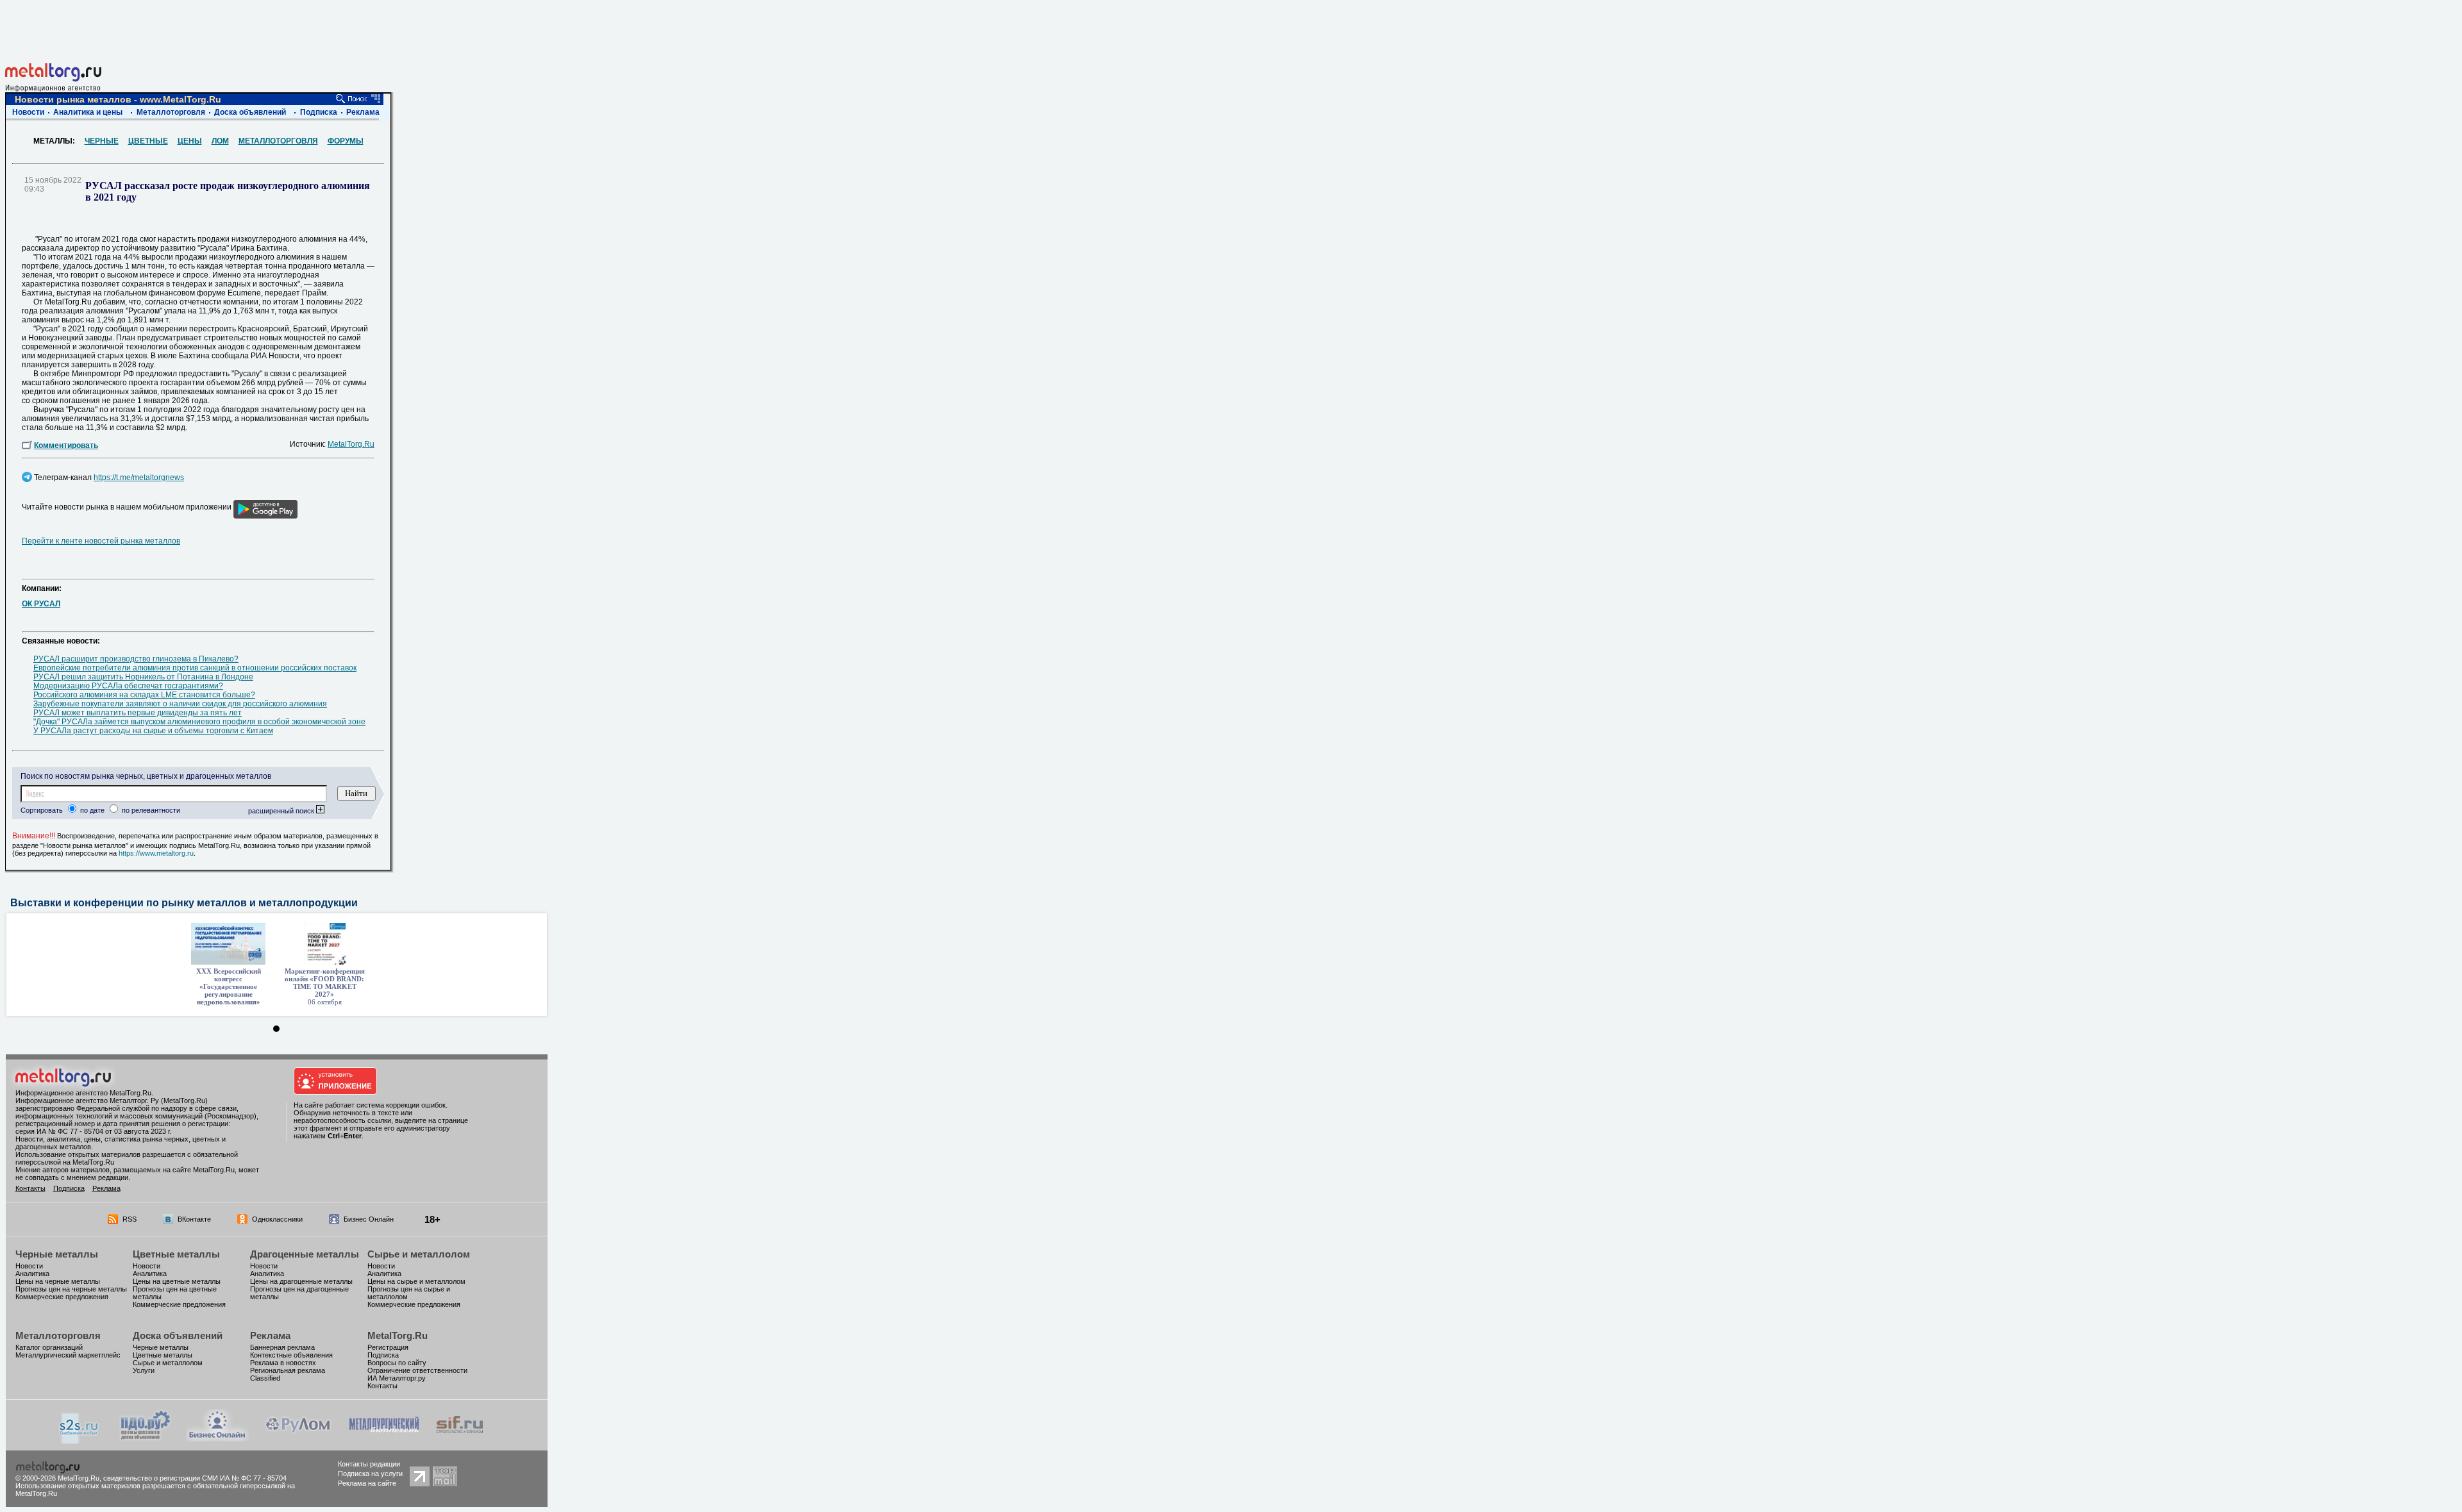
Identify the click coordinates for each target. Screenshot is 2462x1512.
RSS (130, 1219)
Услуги (144, 1370)
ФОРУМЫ (346, 141)
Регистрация (388, 1347)
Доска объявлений (250, 112)
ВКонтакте (194, 1219)
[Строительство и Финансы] (460, 1438)
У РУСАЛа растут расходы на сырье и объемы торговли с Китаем (153, 731)
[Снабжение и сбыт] (80, 1441)
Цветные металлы (176, 1254)
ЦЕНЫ (190, 141)
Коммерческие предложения (62, 1297)
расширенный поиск (282, 811)
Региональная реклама (288, 1370)
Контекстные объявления (291, 1355)
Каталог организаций (49, 1347)
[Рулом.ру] (298, 1438)
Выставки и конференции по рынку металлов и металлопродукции (184, 903)
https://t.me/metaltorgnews (139, 478)
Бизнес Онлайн (369, 1219)
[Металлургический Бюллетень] (384, 1438)
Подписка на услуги (370, 1474)
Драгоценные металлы (305, 1254)
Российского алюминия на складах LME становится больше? (144, 695)
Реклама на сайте (367, 1483)
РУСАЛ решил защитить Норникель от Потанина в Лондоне (143, 677)
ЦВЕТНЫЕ (148, 141)
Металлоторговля (171, 112)
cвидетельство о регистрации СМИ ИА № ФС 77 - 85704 (195, 1478)
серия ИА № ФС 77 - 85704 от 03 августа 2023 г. (94, 1131)
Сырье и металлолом (419, 1254)
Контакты (30, 1188)
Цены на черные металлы (58, 1281)
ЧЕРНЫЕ (102, 141)
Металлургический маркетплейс (68, 1355)
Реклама (363, 112)
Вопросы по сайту (397, 1363)
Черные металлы (57, 1254)
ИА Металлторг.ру (397, 1378)
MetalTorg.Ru (351, 444)
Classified (265, 1378)
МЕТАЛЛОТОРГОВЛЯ (278, 141)
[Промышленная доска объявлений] (146, 1439)
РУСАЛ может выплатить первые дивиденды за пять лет (138, 713)
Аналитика (32, 1274)
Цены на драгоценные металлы (301, 1281)
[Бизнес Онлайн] (217, 1438)
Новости (28, 112)
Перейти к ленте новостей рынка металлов (101, 541)
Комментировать (66, 445)
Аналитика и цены (88, 112)
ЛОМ (220, 141)
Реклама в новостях (283, 1363)
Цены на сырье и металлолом (416, 1281)
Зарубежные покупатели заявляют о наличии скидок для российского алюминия (180, 704)
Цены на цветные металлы (177, 1281)
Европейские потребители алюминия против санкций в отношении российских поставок (195, 668)
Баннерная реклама (282, 1347)
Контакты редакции (369, 1464)
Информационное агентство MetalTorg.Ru (83, 1093)
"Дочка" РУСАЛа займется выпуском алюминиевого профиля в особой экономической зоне (199, 722)
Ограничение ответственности (417, 1370)
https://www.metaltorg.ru (156, 853)
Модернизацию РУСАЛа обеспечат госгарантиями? (128, 686)
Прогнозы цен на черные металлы (71, 1289)
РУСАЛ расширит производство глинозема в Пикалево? (136, 659)
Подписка (319, 112)
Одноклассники (277, 1219)
